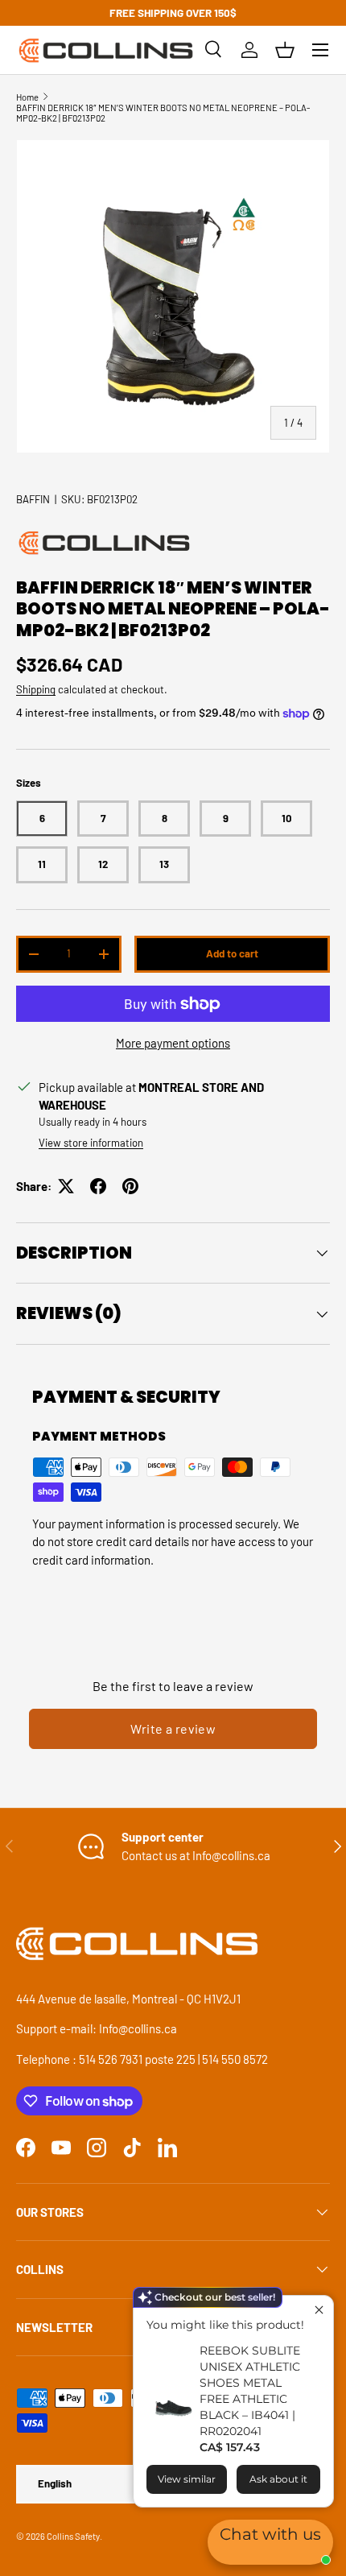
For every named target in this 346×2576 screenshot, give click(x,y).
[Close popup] (319, 2310)
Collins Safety (73, 2536)
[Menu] (320, 50)
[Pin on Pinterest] (130, 1186)
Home (27, 97)
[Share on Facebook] (98, 1186)
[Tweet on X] (66, 1186)
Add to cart (232, 953)
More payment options (173, 1043)
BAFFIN (33, 499)
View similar (187, 2479)
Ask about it (278, 2479)
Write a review (173, 1728)
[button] (285, 50)
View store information (91, 1143)
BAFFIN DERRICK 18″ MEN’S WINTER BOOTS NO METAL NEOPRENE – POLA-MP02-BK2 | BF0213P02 (163, 113)
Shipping (36, 689)
